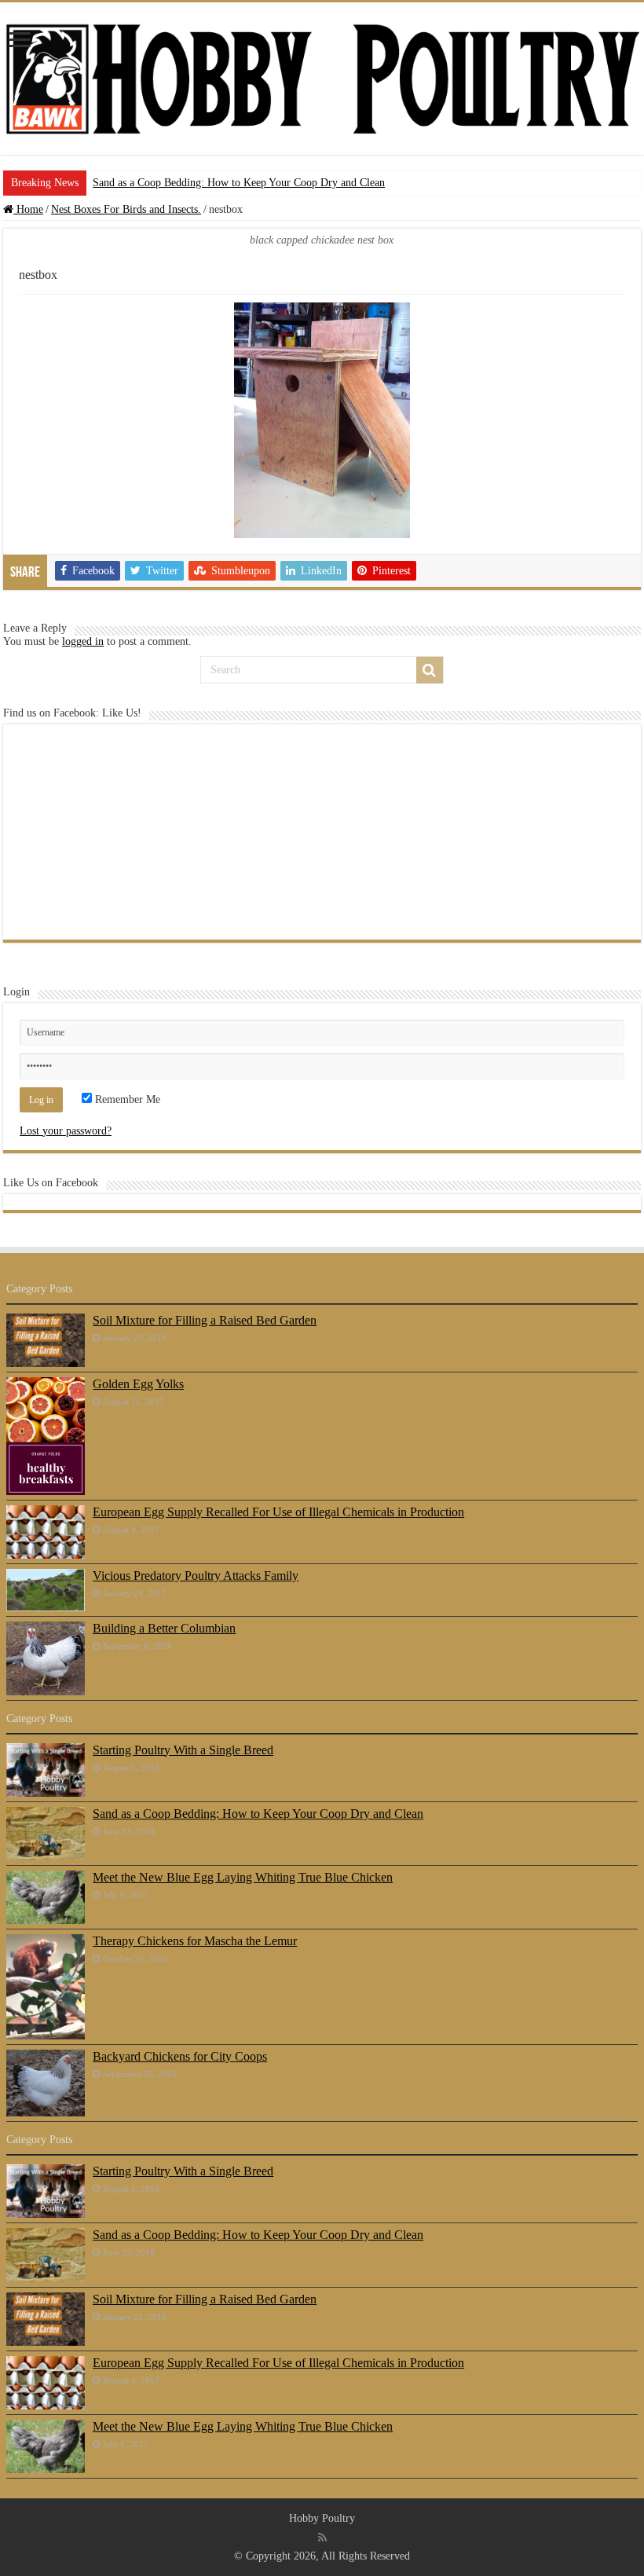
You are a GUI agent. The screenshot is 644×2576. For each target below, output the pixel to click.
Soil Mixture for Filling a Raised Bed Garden (205, 1320)
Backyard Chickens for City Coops (180, 2056)
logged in (83, 641)
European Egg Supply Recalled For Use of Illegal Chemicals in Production (278, 1512)
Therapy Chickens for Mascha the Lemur (195, 1941)
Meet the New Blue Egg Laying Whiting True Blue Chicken (243, 1877)
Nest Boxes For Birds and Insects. (126, 209)
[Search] (430, 670)
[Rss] (322, 2538)
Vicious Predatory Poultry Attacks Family (196, 1576)
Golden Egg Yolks (138, 1384)
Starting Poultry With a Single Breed (183, 1750)
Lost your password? (66, 1131)
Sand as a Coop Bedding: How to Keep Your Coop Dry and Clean (239, 183)
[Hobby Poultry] (322, 79)
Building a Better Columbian (164, 1628)
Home (28, 209)
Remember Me (126, 1099)
